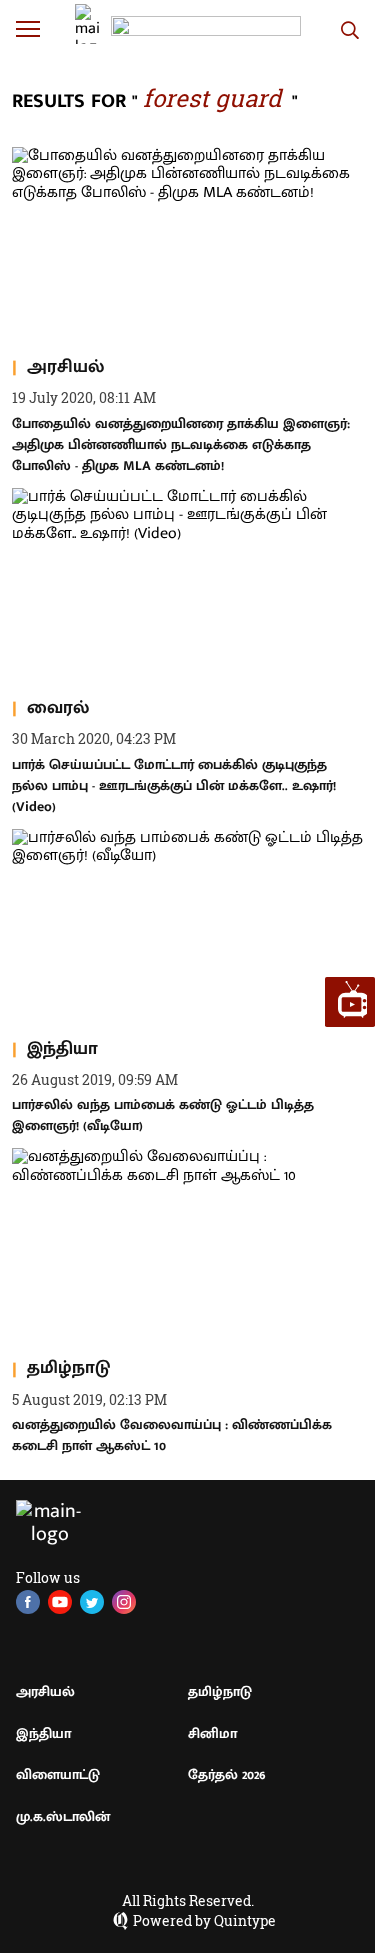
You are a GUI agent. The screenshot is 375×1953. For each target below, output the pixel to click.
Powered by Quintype (204, 1921)
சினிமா (212, 1733)
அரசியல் (45, 1691)
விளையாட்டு (58, 1774)
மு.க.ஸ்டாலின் (63, 1816)
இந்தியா (43, 1733)
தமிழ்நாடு (220, 1691)
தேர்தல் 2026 (227, 1774)
